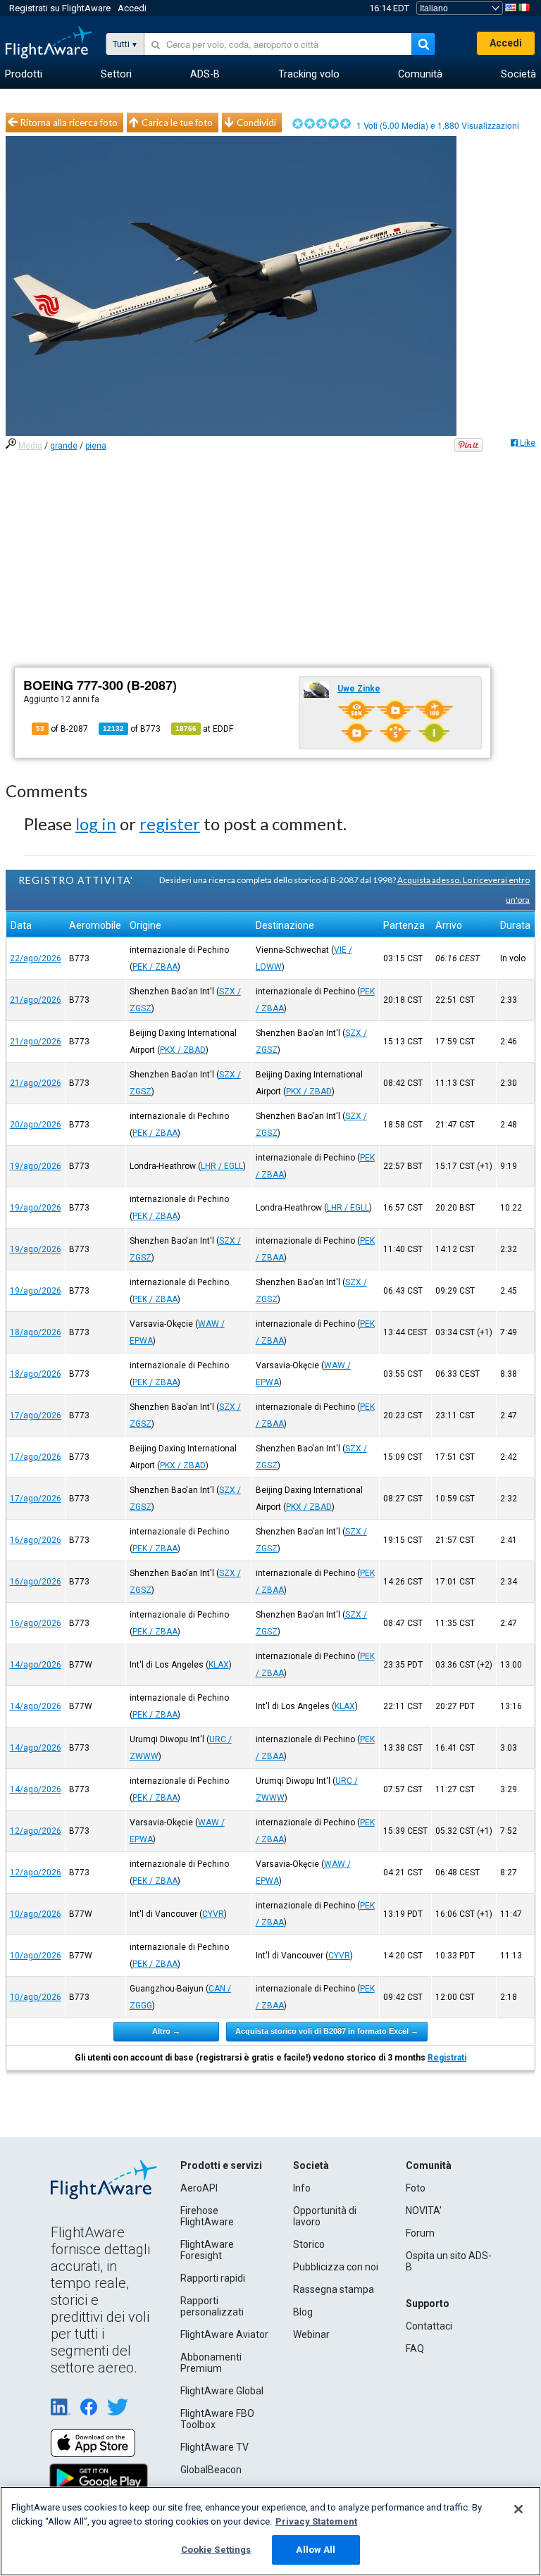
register (170, 824)
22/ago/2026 (36, 958)
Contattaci (429, 2326)
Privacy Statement (316, 2521)
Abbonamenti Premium (211, 2363)
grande (64, 446)
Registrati (447, 2058)
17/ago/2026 (36, 1415)
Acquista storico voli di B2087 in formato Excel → (327, 2031)
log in (96, 824)
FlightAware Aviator (224, 2334)
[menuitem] (24, 75)
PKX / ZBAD (183, 1050)
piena (96, 446)
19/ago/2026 (36, 1166)
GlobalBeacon (211, 2470)
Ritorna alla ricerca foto (69, 123)
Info (302, 2188)
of (132, 729)
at (204, 729)
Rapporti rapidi (213, 2278)
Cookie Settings (216, 2550)
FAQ (415, 2349)
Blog (303, 2312)
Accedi (132, 8)
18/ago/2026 (36, 1332)
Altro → (166, 2031)
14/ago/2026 (36, 1665)
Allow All (316, 2550)
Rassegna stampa (334, 2289)
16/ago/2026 (36, 1540)
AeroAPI (199, 2188)
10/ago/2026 (36, 1914)
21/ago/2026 (36, 1000)
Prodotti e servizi (221, 2165)
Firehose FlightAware (207, 2216)
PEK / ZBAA (155, 967)
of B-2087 (62, 729)
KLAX (219, 1665)
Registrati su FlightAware (60, 8)
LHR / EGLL (222, 1166)
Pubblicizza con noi (336, 2267)
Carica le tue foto (177, 123)
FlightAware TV (214, 2447)
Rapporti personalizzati (212, 2306)
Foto (416, 2188)
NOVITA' (424, 2211)
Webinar (311, 2334)
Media (30, 446)
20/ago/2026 (36, 1125)
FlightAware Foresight (207, 2250)
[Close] (518, 2509)
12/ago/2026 (36, 1831)
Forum (420, 2233)
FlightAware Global (222, 2391)
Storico (309, 2244)
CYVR (213, 1914)
